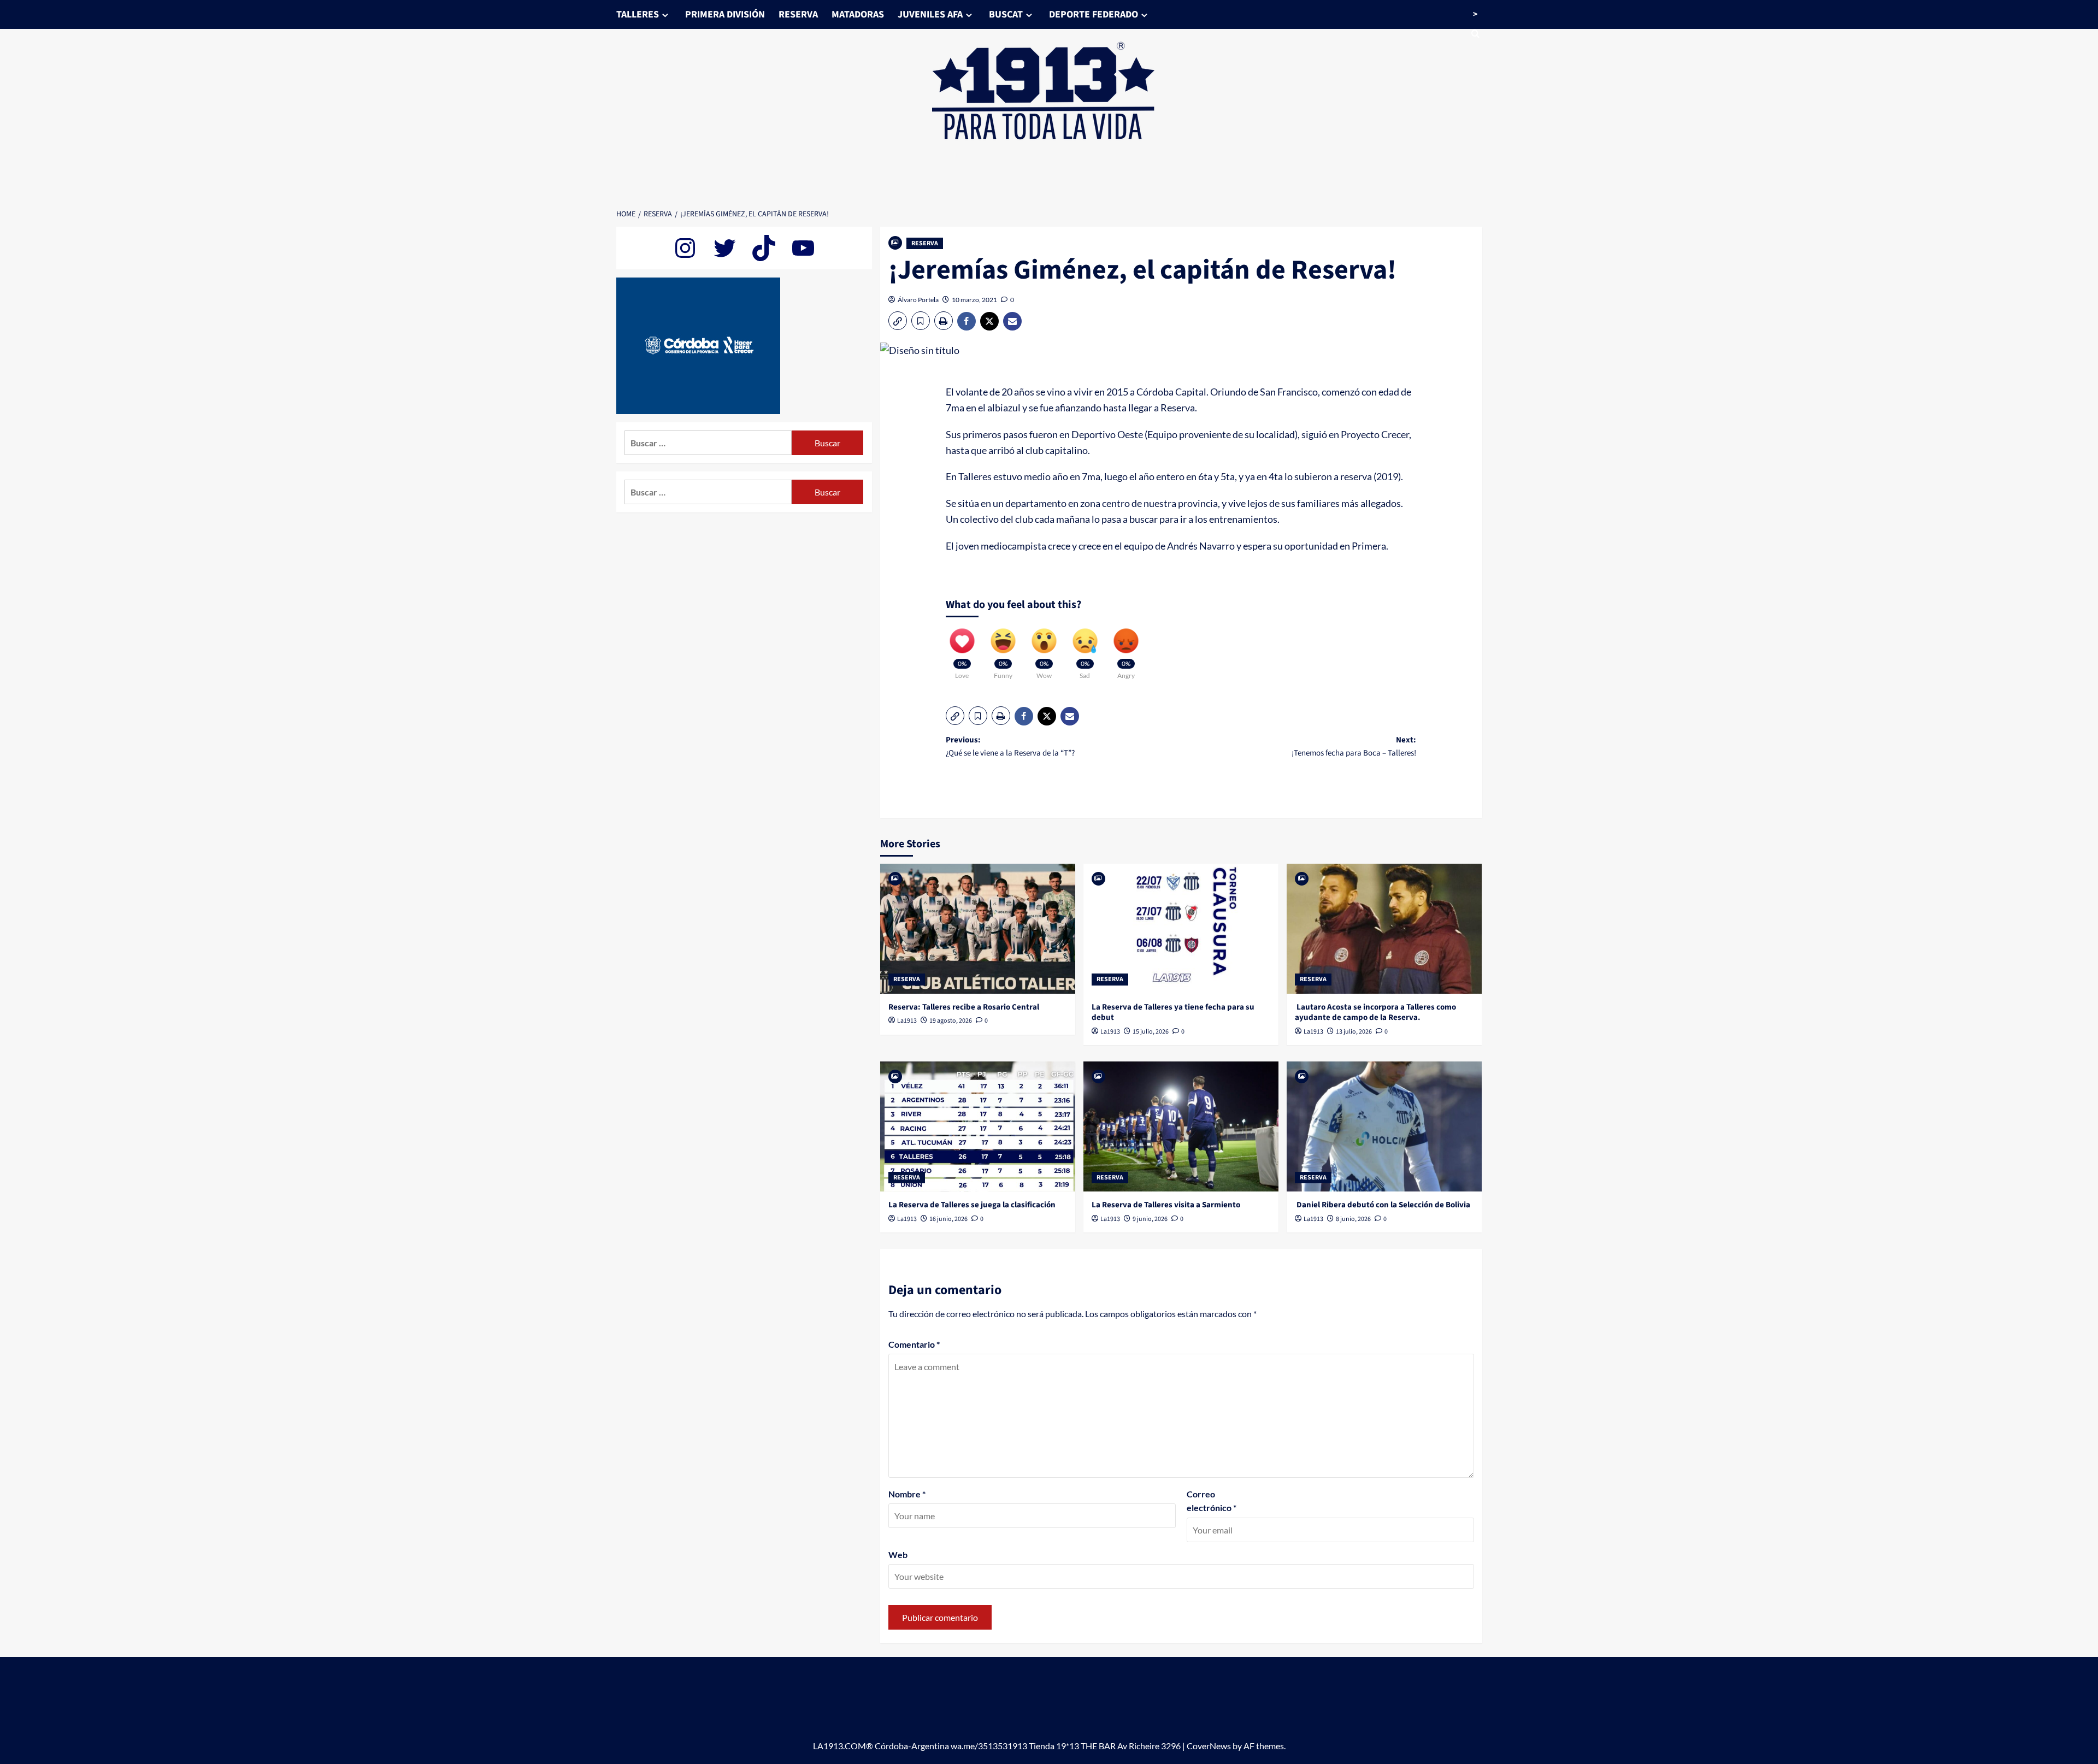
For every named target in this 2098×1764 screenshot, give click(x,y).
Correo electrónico (1212, 1501)
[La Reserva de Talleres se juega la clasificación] (978, 1126)
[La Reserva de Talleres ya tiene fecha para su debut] (1181, 929)
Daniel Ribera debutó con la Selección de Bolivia (1383, 1205)
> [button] (1475, 14)
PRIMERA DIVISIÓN (725, 14)
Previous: (1010, 747)
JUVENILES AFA (930, 14)
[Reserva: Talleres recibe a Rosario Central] (978, 929)
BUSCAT (1006, 14)
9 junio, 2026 (1150, 1219)
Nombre (907, 1494)
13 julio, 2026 (1354, 1032)
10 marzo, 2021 (974, 300)
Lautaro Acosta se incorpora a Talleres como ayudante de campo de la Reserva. (1375, 1013)
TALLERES (638, 14)
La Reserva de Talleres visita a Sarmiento (1166, 1205)
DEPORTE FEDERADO (1094, 14)
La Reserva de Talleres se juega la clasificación (972, 1205)
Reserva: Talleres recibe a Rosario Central (964, 1007)
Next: (1354, 747)
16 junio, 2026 (948, 1219)
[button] (898, 321)
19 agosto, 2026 (951, 1021)
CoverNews (1209, 1746)
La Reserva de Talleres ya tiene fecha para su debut (1173, 1013)
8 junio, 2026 (1353, 1219)
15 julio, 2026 (1151, 1032)
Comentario (914, 1344)
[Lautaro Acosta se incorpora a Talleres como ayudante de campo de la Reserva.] (1384, 929)
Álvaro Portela (918, 300)
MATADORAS (858, 14)
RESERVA (798, 14)
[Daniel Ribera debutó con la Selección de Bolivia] (1384, 1126)
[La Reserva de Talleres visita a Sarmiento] (1181, 1126)
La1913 (907, 1021)
